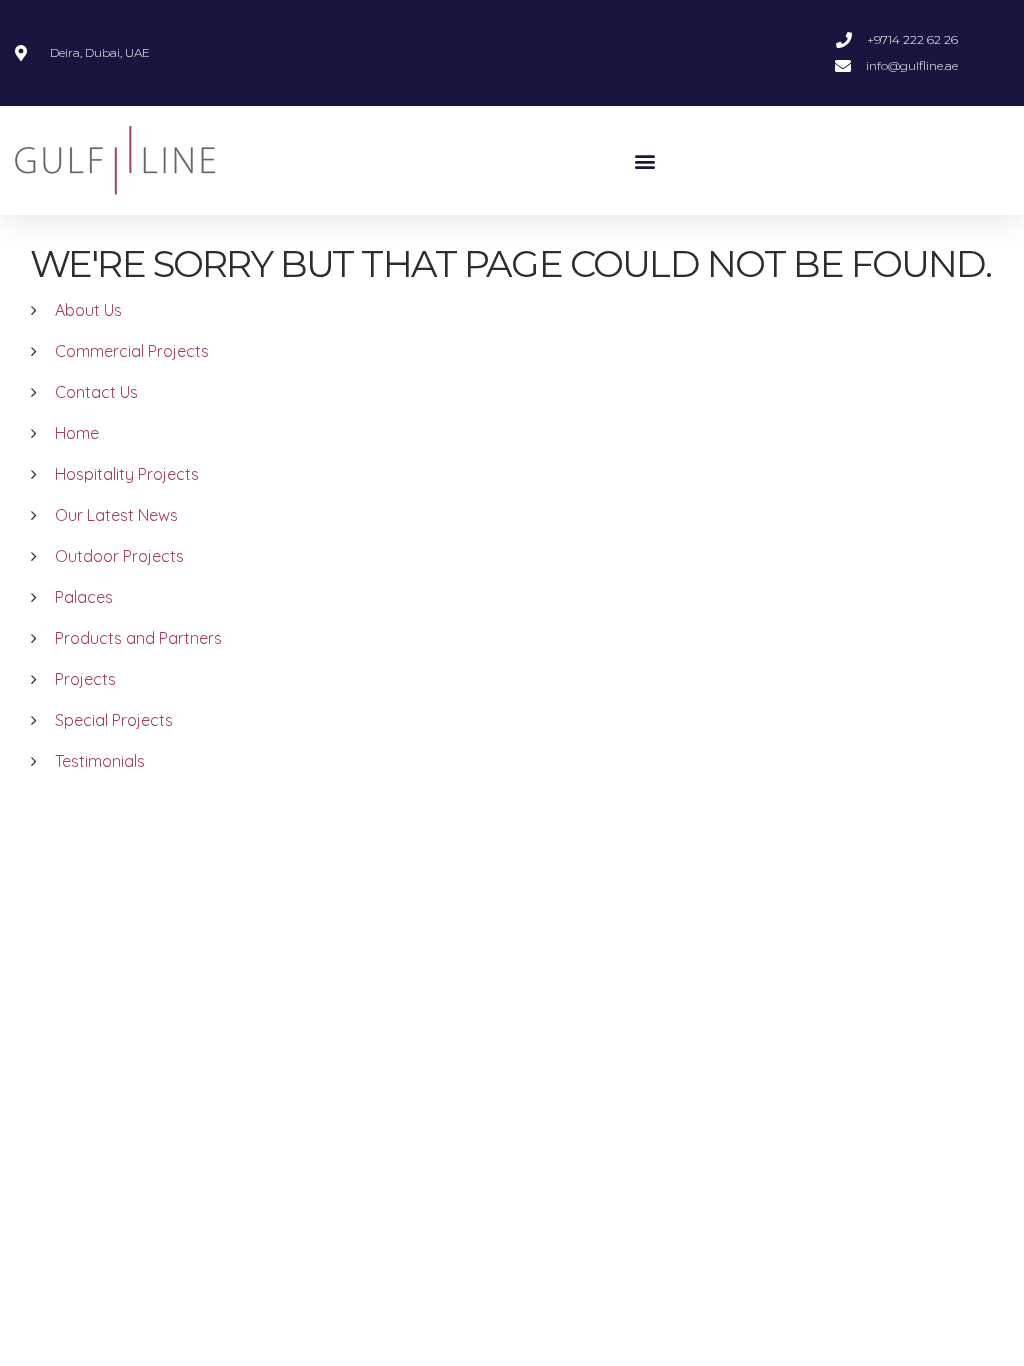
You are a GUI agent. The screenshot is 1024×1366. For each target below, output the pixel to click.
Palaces (84, 597)
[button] (644, 160)
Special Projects (114, 720)
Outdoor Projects (119, 556)
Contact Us (96, 392)
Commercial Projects (132, 351)
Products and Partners (138, 638)
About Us (88, 310)
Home (77, 433)
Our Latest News (116, 515)
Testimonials (100, 761)
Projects (85, 679)
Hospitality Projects (127, 474)
